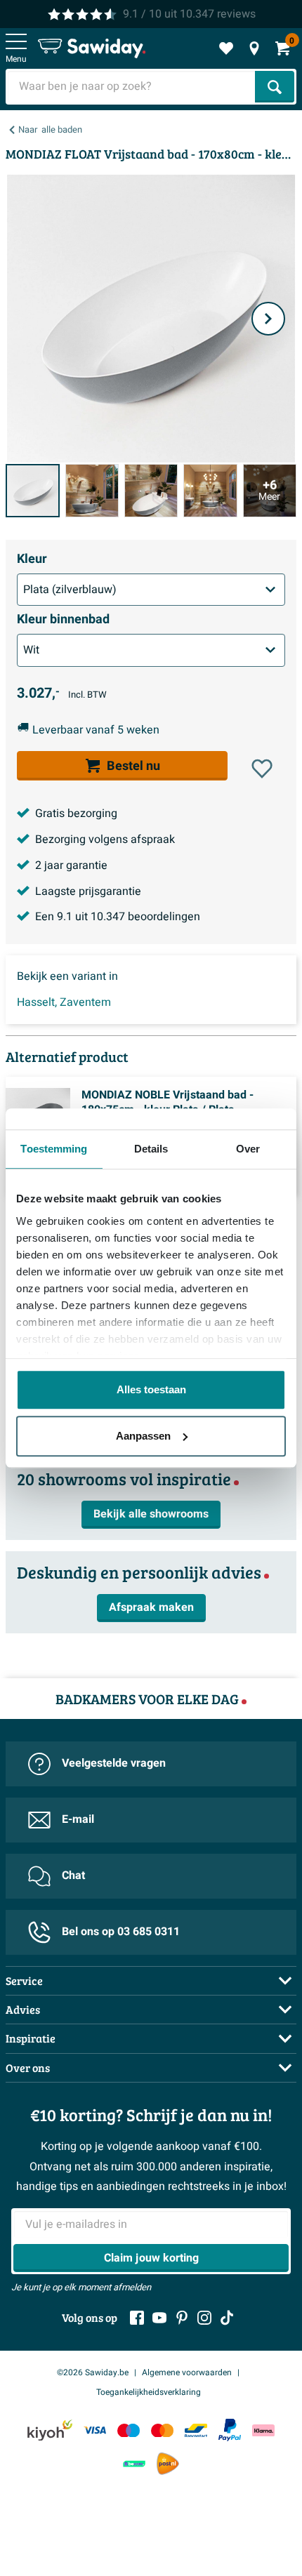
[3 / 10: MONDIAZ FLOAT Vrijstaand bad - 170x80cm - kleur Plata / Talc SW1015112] (151, 491)
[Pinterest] (182, 2318)
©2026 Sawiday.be (93, 2372)
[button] (262, 769)
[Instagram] (204, 2318)
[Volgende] (268, 319)
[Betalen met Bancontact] (196, 2430)
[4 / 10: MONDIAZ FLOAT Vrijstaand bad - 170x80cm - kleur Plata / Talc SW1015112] (210, 491)
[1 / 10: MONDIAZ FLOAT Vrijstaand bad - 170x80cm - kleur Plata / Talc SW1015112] (33, 491)
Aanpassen (143, 1436)
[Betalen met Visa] (95, 2430)
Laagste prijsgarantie (88, 891)
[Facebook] (137, 2318)
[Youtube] (159, 2318)
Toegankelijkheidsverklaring (149, 2392)
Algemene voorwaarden (187, 2372)
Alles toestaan (151, 1389)
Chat (73, 1875)
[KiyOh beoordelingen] (50, 2430)
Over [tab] (248, 1149)
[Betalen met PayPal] (230, 2430)
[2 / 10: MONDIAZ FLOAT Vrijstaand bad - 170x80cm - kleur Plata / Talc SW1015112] (92, 491)
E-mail (78, 1819)
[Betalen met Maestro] (129, 2430)
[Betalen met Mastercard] (162, 2430)
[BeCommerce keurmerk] (134, 2463)
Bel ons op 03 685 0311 (121, 1932)
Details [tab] (151, 1149)
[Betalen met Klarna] (263, 2430)
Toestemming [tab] (54, 1149)
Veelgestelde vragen (114, 1763)
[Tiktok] (227, 2318)
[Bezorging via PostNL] (168, 2464)
